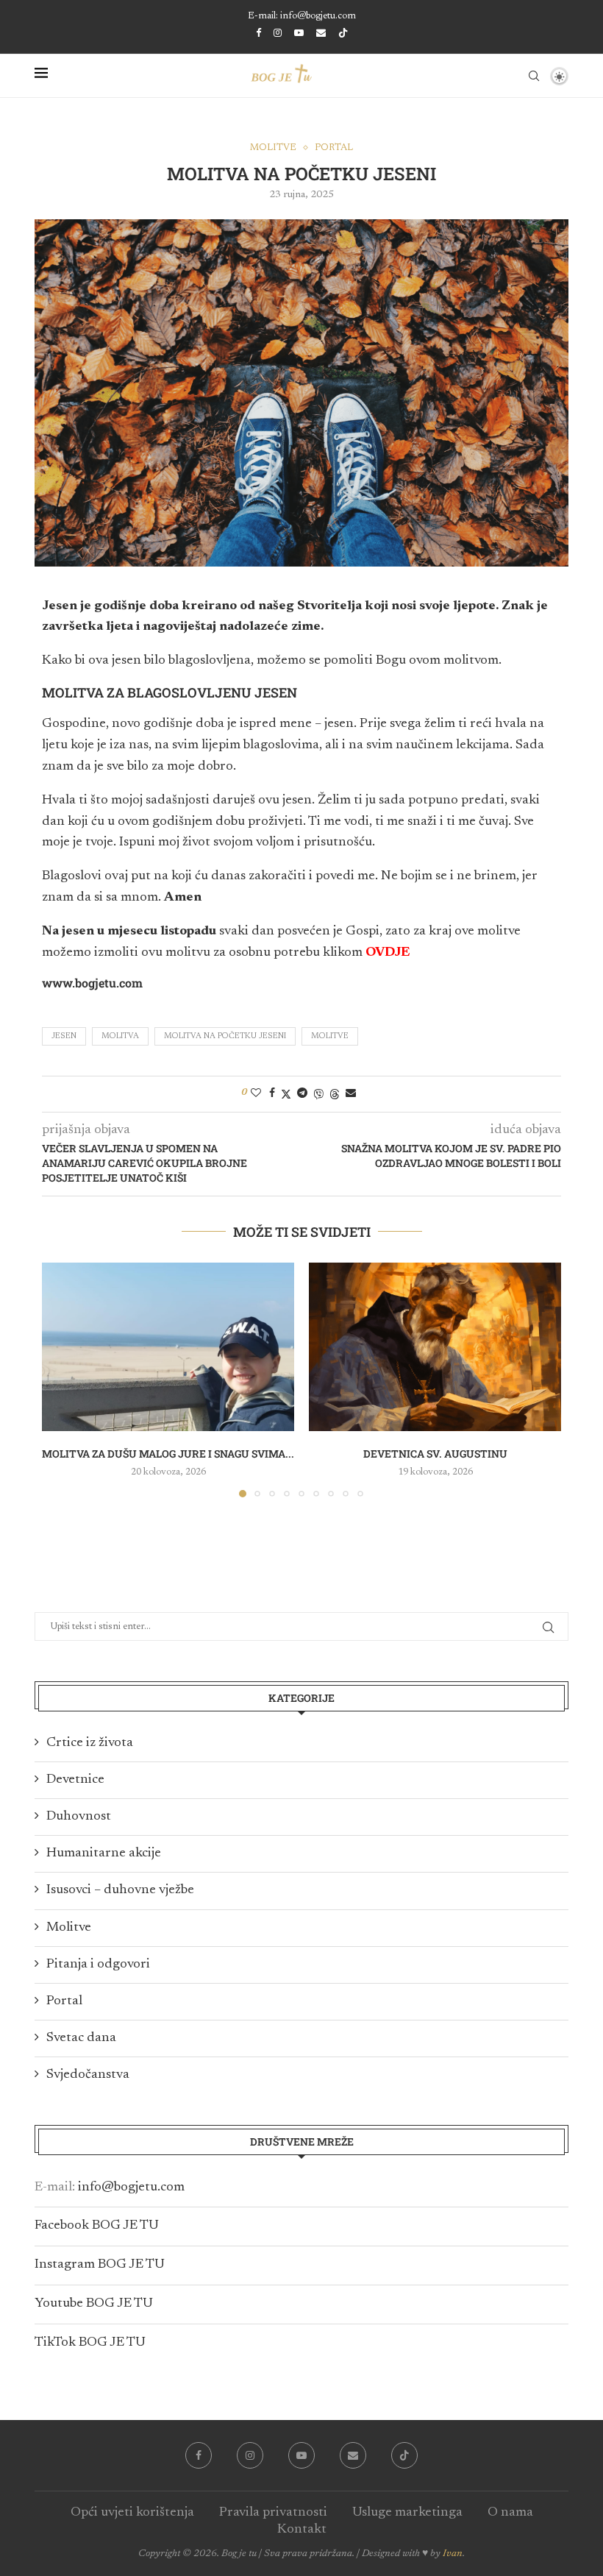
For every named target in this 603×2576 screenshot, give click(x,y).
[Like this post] (256, 1093)
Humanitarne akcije (104, 1853)
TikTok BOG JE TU (90, 2343)
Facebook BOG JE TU (97, 2226)
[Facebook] (258, 33)
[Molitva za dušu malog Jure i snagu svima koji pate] (168, 1347)
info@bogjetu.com (131, 2188)
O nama (510, 2513)
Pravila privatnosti (273, 2513)
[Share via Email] (351, 1093)
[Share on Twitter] (286, 1094)
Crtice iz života (90, 1743)
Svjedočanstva (88, 2075)
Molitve (330, 1036)
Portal (64, 2001)
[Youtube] (299, 33)
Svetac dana (81, 2038)
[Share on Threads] (335, 1094)
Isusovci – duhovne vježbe (120, 1890)
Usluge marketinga (407, 2513)
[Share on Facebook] (272, 1093)
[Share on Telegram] (302, 1093)
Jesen (64, 1036)
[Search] (534, 76)
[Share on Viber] (318, 1094)
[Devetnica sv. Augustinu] (435, 1347)
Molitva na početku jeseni (225, 1036)
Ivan (453, 2554)
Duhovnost (79, 1817)
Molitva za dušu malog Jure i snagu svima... (168, 1454)
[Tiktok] (343, 34)
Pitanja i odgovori (98, 1965)
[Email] (321, 33)
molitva (120, 1036)
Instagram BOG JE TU (100, 2265)
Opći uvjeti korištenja (132, 2513)
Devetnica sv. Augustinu (435, 1454)
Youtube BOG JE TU (94, 2304)
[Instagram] (278, 33)
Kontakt (302, 2530)
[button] (62, 1380)
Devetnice (75, 1780)
